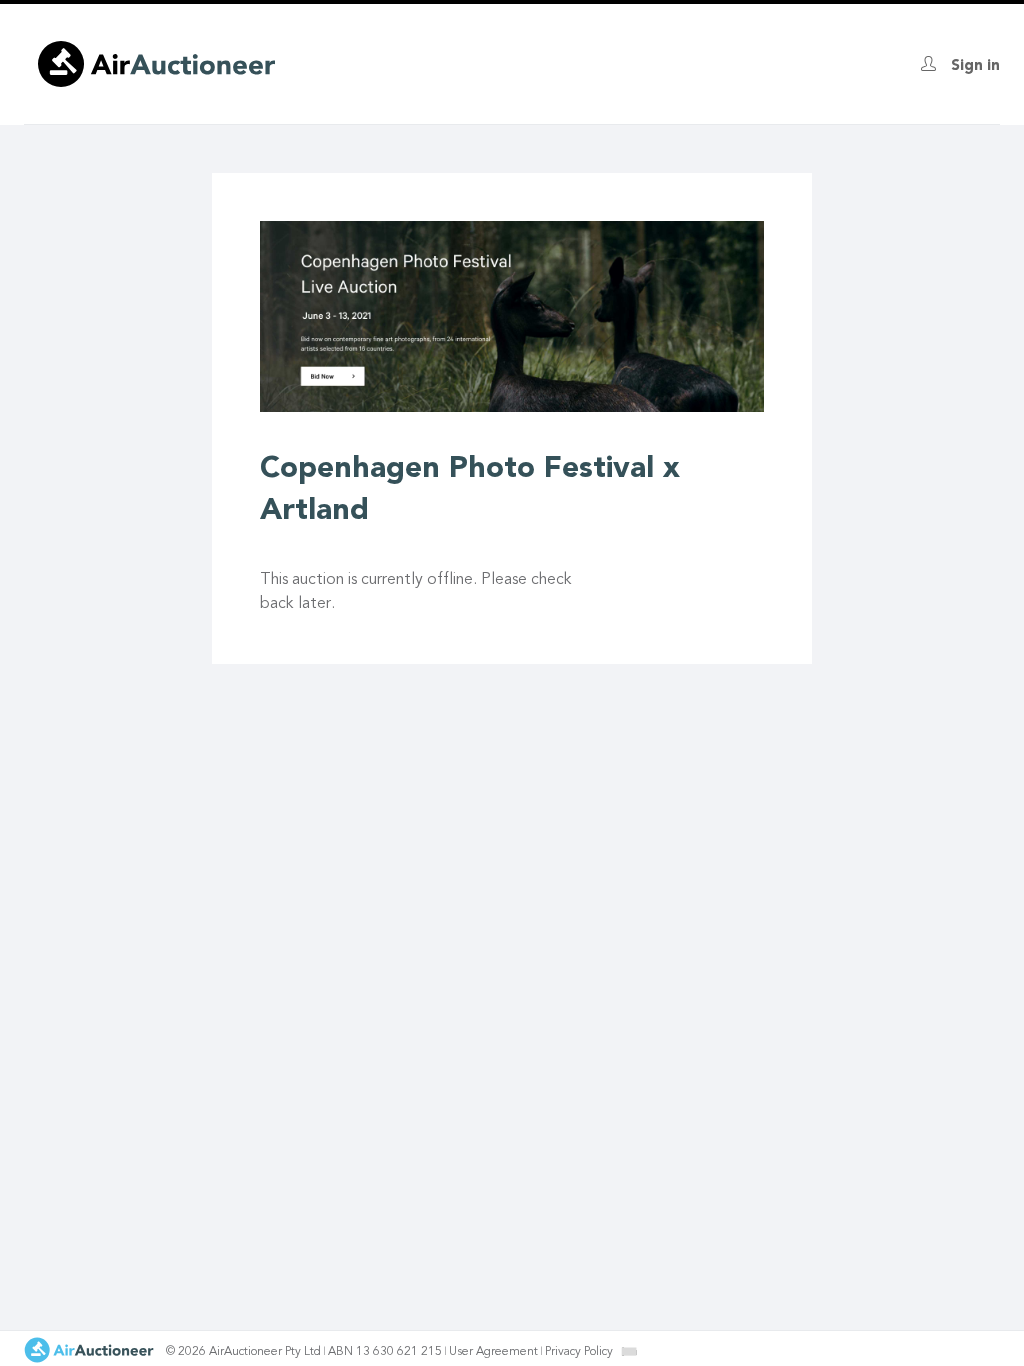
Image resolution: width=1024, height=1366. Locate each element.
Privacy (579, 1352)
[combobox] (629, 1351)
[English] (629, 1351)
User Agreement (493, 1352)
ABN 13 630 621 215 (385, 1352)
